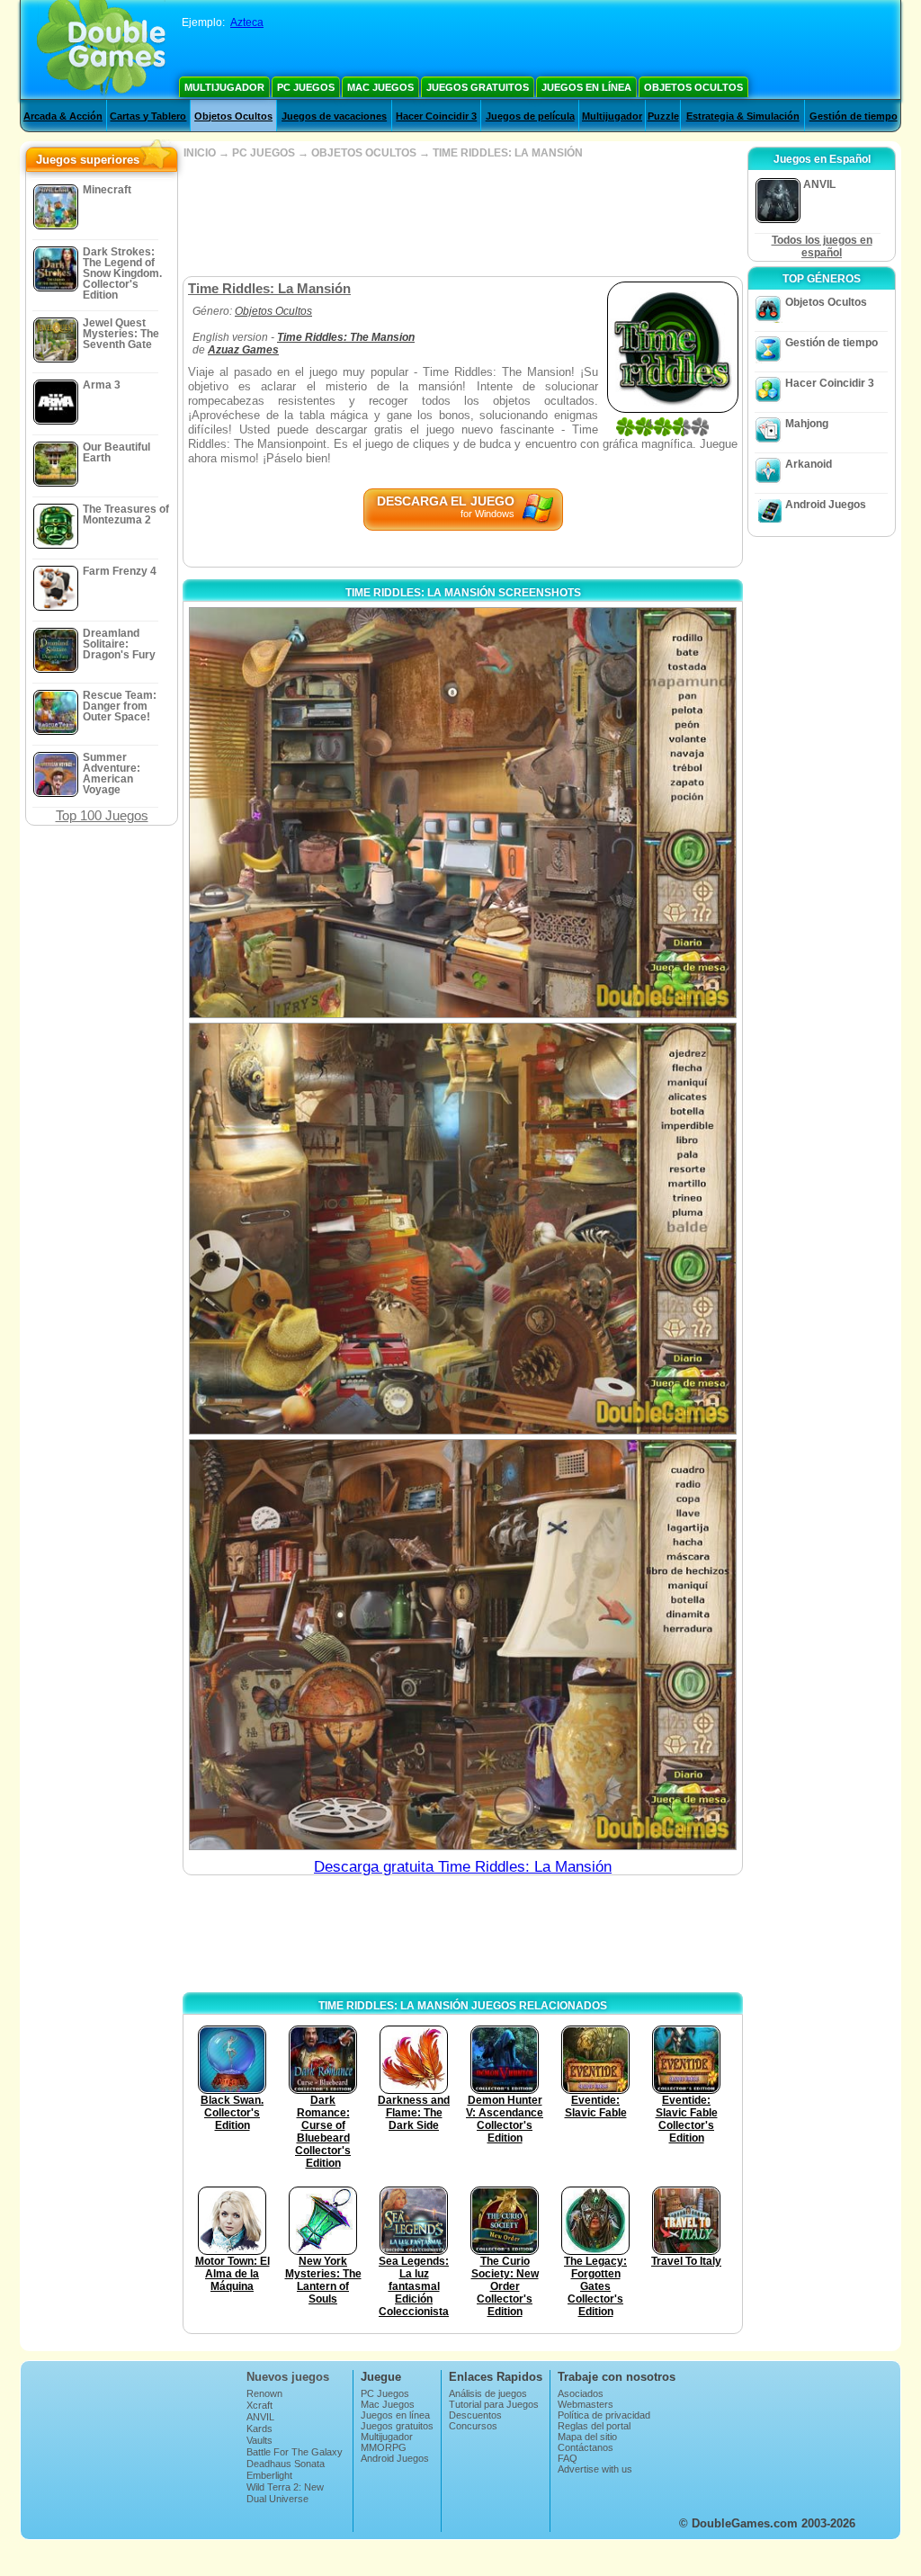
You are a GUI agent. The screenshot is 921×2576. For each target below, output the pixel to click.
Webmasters (586, 2404)
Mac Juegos (380, 87)
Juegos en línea (586, 87)
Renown (264, 2393)
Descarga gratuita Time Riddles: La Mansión (463, 1867)
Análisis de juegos (488, 2393)
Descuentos (475, 2415)
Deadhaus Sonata (286, 2464)
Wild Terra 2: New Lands (285, 2492)
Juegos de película (530, 116)
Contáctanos (586, 2447)
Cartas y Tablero (148, 116)
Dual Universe (277, 2499)
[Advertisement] (462, 218)
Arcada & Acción (63, 116)
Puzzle (663, 116)
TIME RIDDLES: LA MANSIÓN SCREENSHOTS (463, 593)
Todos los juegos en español (822, 246)
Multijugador (224, 87)
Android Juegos (826, 505)
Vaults (259, 2440)
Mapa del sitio (587, 2437)
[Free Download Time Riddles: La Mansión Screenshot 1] (463, 813)
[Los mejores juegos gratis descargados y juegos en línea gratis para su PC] (101, 49)
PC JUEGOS (264, 153)
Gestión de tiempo (854, 116)
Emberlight (269, 2475)
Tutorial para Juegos (494, 2404)
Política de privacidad (604, 2415)
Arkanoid (809, 464)
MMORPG (384, 2447)
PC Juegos (306, 87)
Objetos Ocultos (693, 87)
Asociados (581, 2393)
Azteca (247, 22)
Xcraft (259, 2405)
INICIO (200, 153)
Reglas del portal (594, 2426)
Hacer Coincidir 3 (436, 116)
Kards (259, 2428)
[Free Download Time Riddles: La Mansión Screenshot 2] (463, 1228)
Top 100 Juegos (102, 815)
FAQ (568, 2458)
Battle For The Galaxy (295, 2452)
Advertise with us (595, 2469)
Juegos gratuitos (478, 87)
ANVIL (260, 2417)
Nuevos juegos (288, 2377)
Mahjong (807, 424)
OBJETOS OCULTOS (364, 153)
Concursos (473, 2426)
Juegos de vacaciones (334, 116)
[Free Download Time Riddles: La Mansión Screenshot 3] (463, 1645)
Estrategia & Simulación (743, 116)
